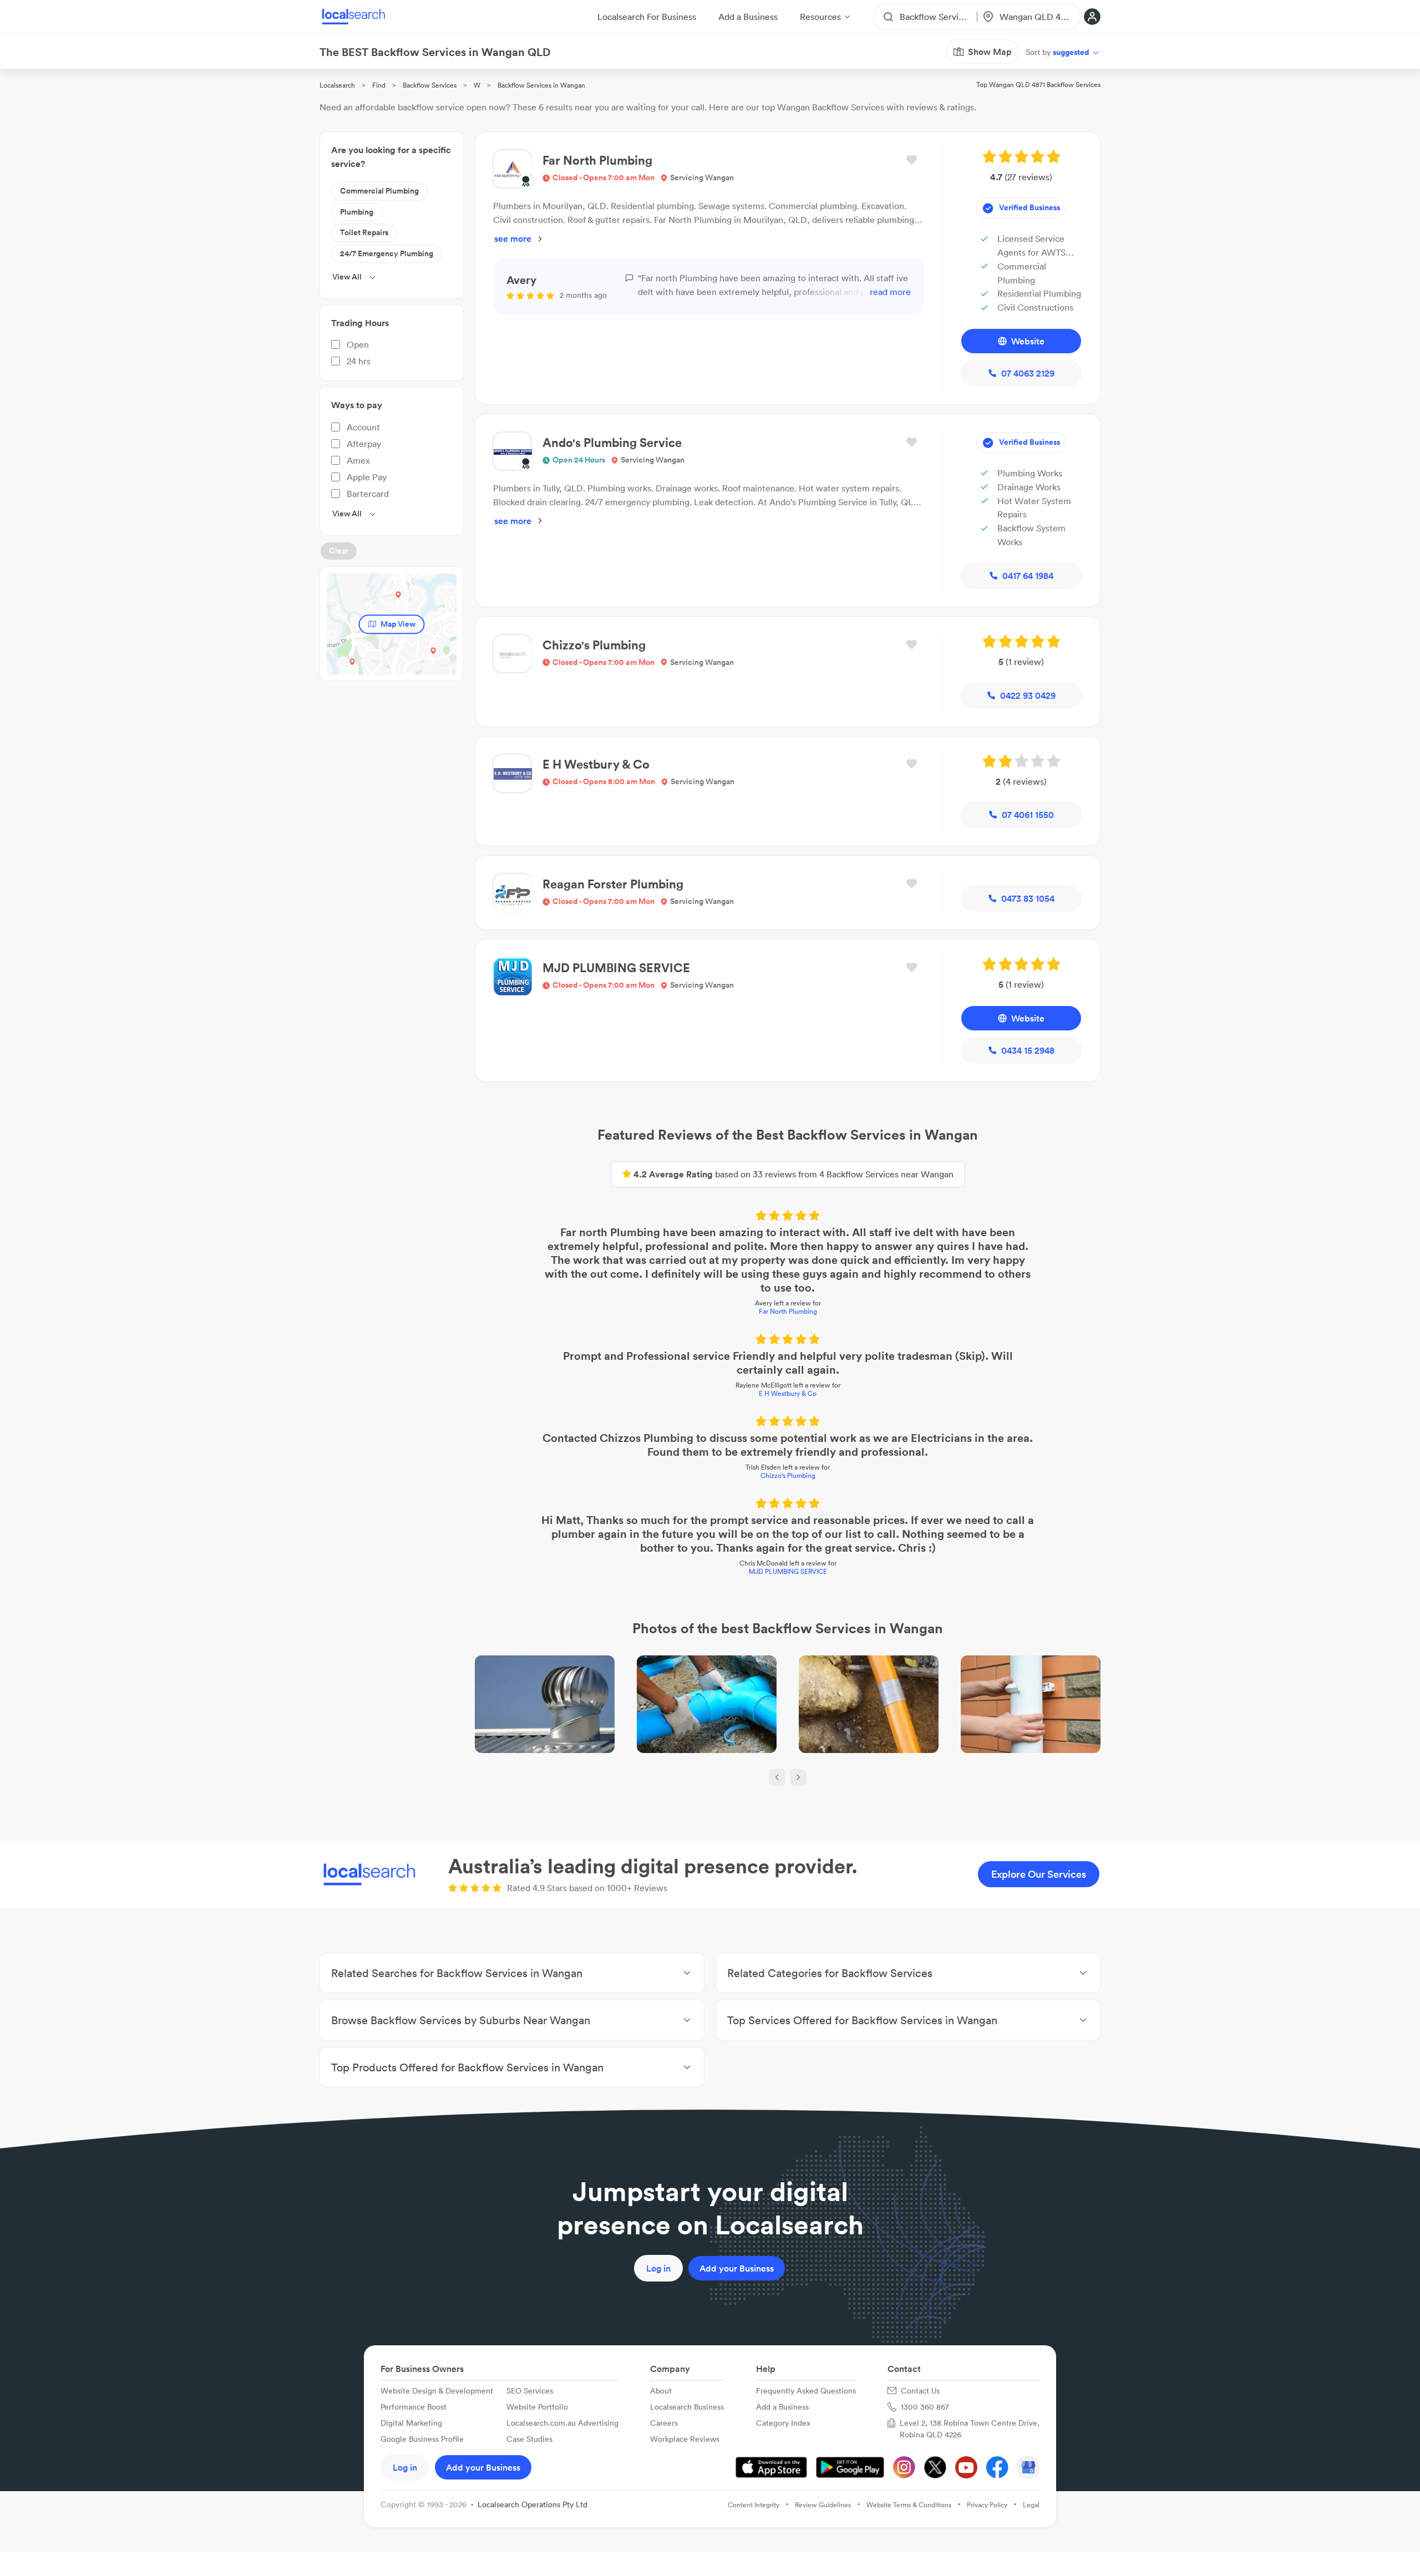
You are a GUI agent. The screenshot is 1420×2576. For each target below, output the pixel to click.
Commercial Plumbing (379, 191)
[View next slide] (798, 1777)
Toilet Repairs (364, 232)
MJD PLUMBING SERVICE (788, 1571)
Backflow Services (430, 85)
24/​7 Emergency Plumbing (387, 253)
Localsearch (337, 85)
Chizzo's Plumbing (788, 1475)
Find (379, 85)
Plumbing (357, 212)
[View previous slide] (777, 1777)
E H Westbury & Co (788, 1393)
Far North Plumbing (788, 1311)
